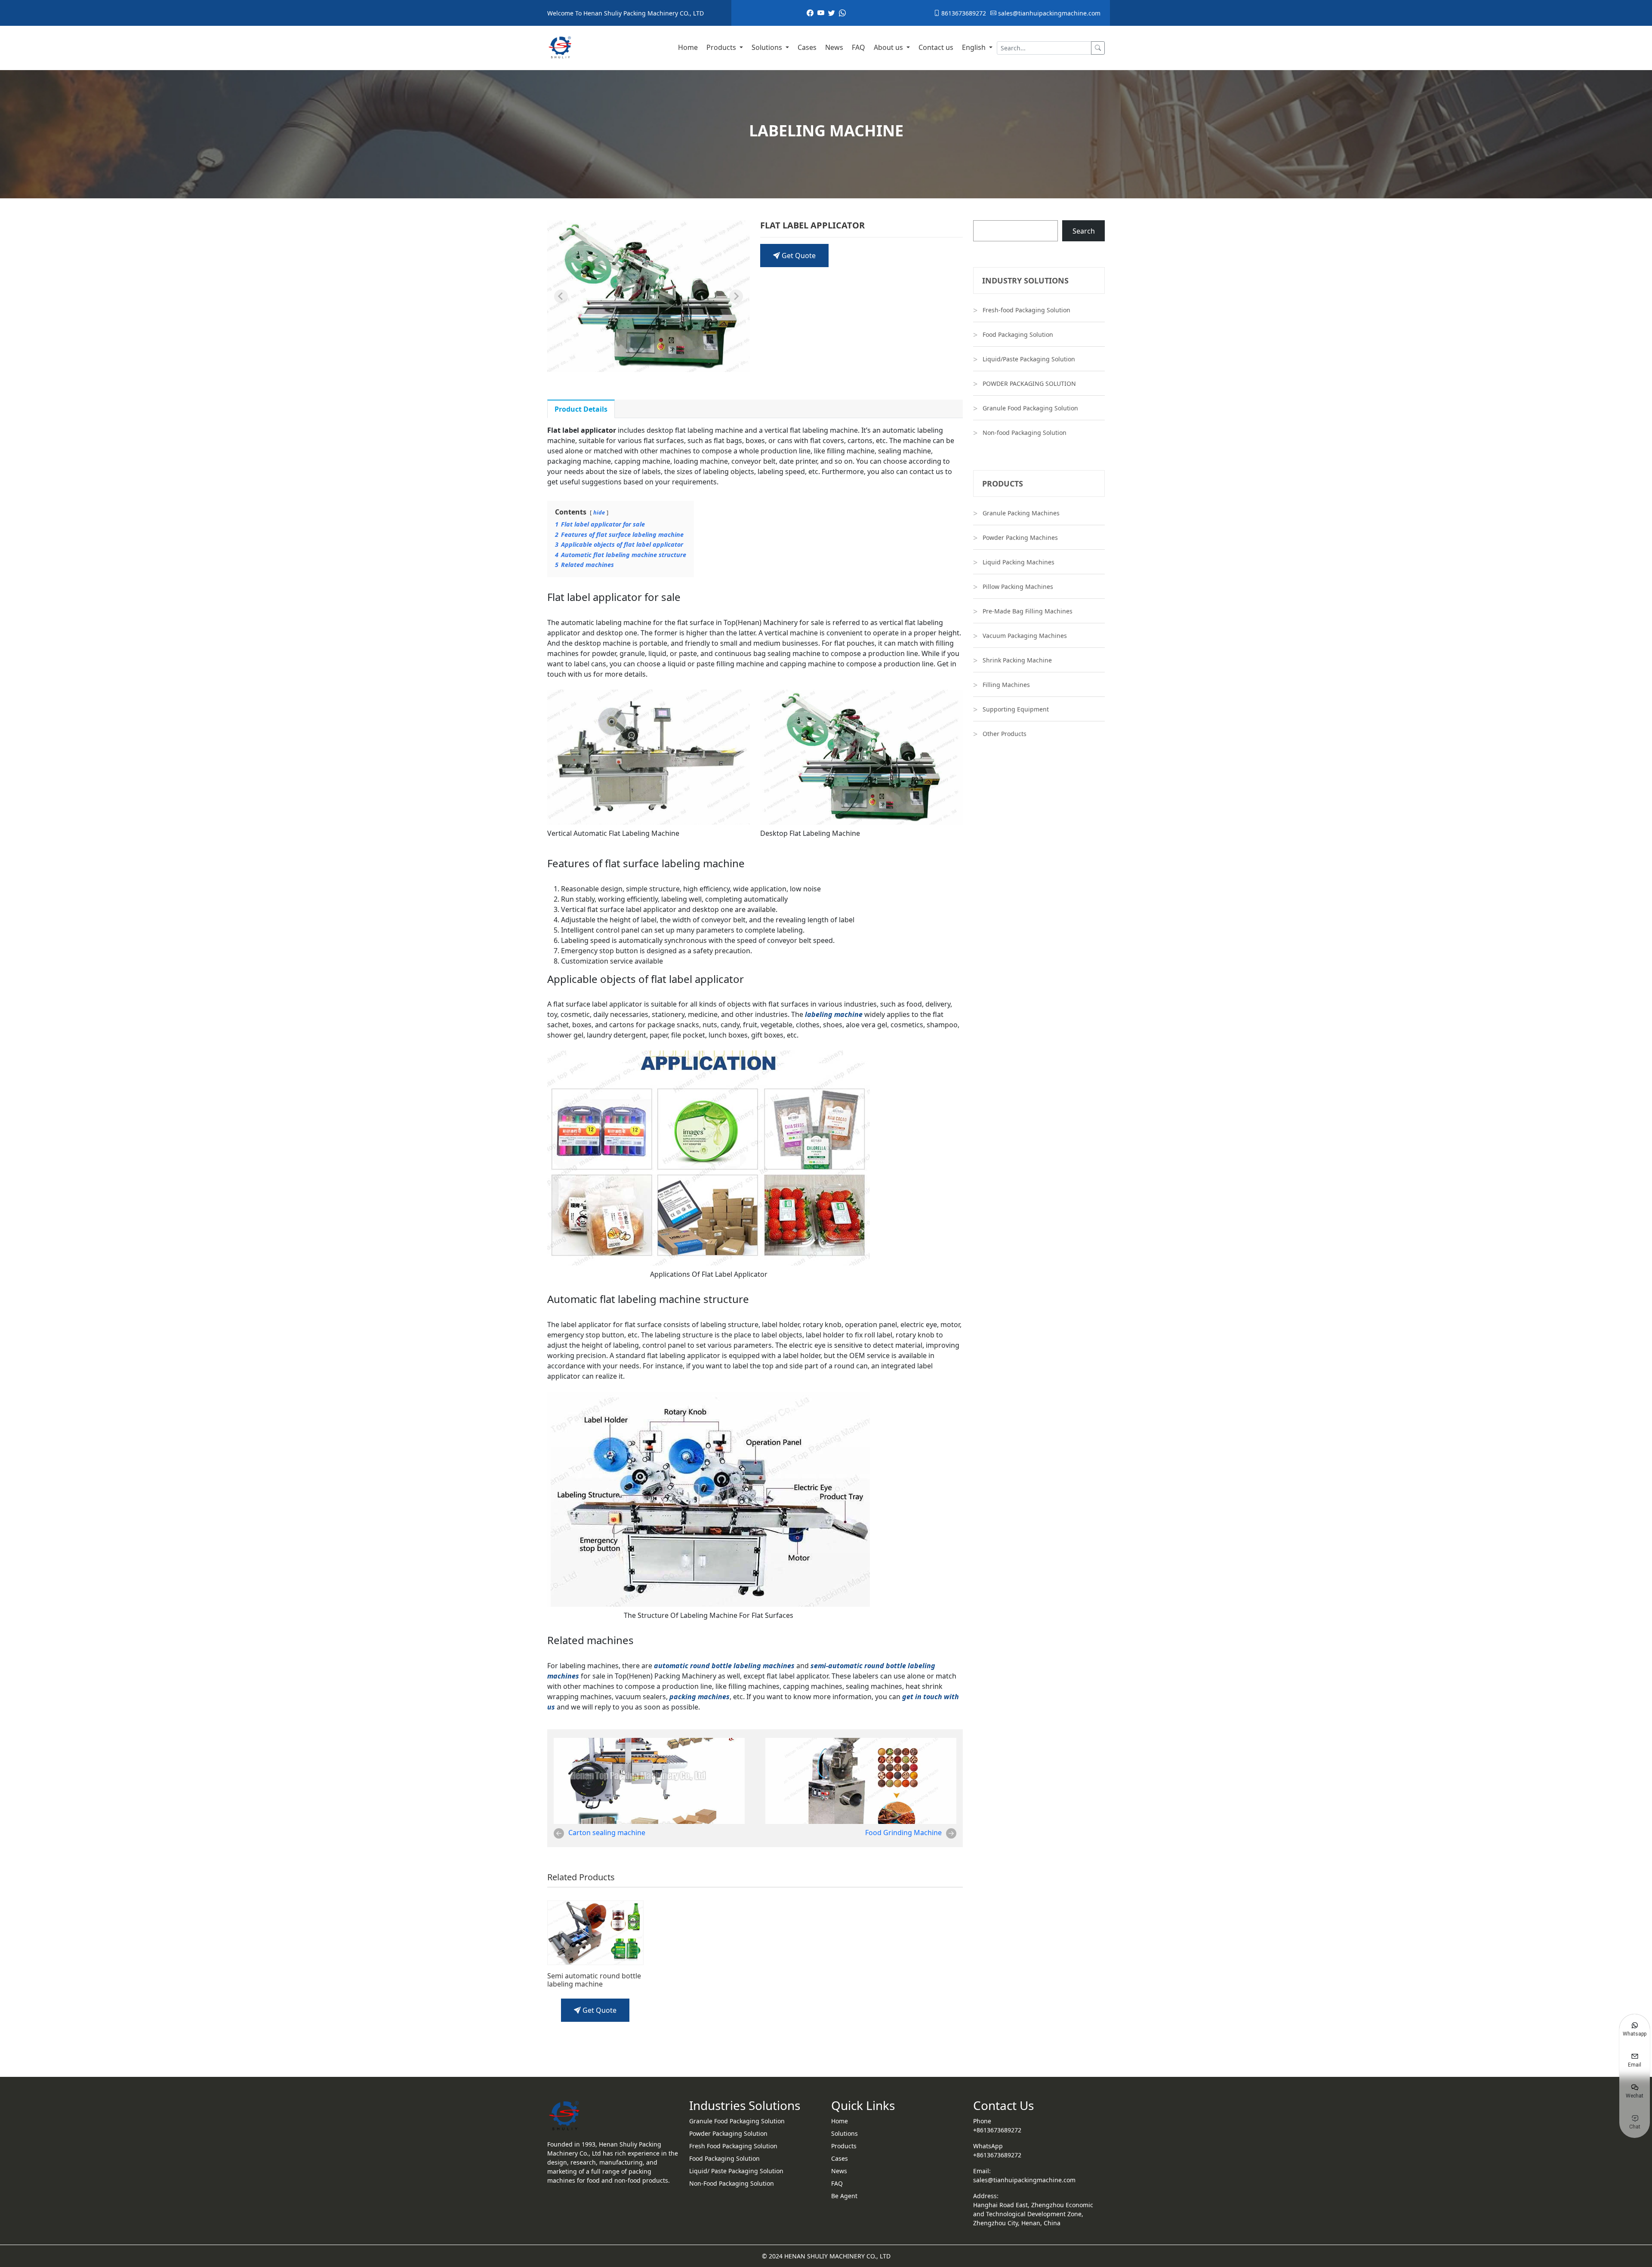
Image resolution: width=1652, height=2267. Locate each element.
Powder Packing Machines (1020, 537)
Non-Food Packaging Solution (732, 2183)
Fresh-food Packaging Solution (1026, 310)
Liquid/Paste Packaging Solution (1029, 359)
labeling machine (834, 1014)
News (834, 47)
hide (599, 512)
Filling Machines (1006, 685)
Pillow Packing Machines (1018, 587)
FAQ (858, 47)
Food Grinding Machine (903, 1833)
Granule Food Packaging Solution (1030, 408)
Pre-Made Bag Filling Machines (1028, 611)
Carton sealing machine (607, 1833)
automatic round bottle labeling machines (724, 1666)
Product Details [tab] (581, 409)
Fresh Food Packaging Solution (733, 2146)
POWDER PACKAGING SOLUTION (1029, 383)
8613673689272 (963, 13)
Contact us (936, 47)
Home (688, 47)
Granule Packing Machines (1021, 513)
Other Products (1005, 734)
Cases (807, 47)
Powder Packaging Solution (728, 2133)
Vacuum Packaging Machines (1025, 636)
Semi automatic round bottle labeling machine (594, 1980)
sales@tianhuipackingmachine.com (1048, 13)
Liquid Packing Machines (1019, 562)
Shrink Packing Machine (1017, 660)
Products (722, 47)
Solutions (768, 47)
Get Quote (798, 256)
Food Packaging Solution (1018, 334)
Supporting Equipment (1016, 709)
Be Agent (844, 2196)
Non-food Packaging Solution (1025, 433)
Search (1084, 231)
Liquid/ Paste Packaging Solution (736, 2171)
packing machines (700, 1697)
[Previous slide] (561, 296)
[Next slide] (736, 296)
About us (889, 47)
